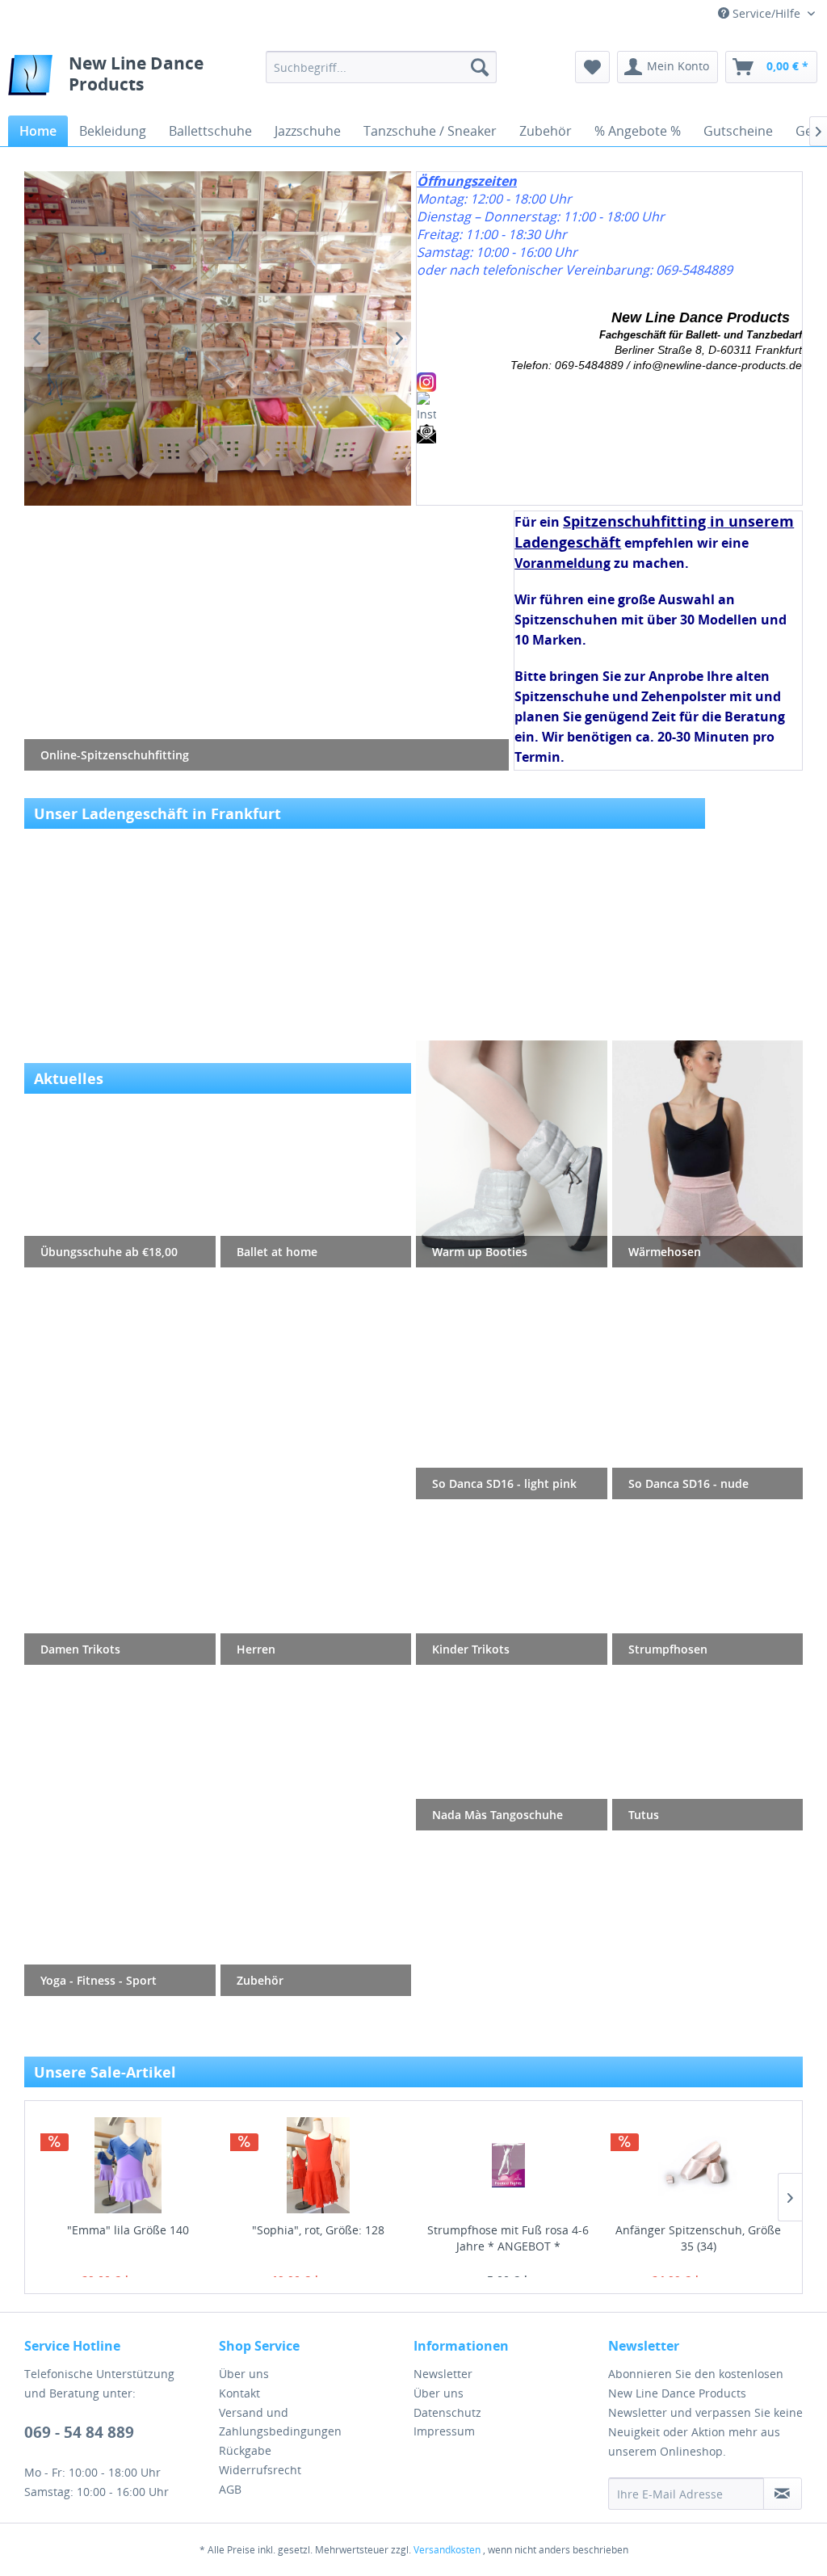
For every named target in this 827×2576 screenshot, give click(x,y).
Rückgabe (245, 2450)
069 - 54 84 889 (79, 2432)
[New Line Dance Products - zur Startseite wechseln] (30, 79)
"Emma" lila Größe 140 (128, 2230)
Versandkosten (447, 2550)
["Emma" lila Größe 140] (128, 2165)
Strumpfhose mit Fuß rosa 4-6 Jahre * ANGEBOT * (508, 2238)
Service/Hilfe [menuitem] (766, 13)
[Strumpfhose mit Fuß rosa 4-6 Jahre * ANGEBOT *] (509, 2165)
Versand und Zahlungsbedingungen (280, 2422)
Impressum (444, 2431)
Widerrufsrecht (260, 2470)
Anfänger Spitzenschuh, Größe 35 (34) (698, 2238)
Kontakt (239, 2393)
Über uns (244, 2374)
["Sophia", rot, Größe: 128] (318, 2165)
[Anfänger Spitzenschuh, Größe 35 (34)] (699, 2165)
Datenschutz (447, 2412)
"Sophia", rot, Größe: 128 (318, 2230)
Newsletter (443, 2374)
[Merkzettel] (592, 67)
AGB (230, 2489)
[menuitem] (382, 67)
